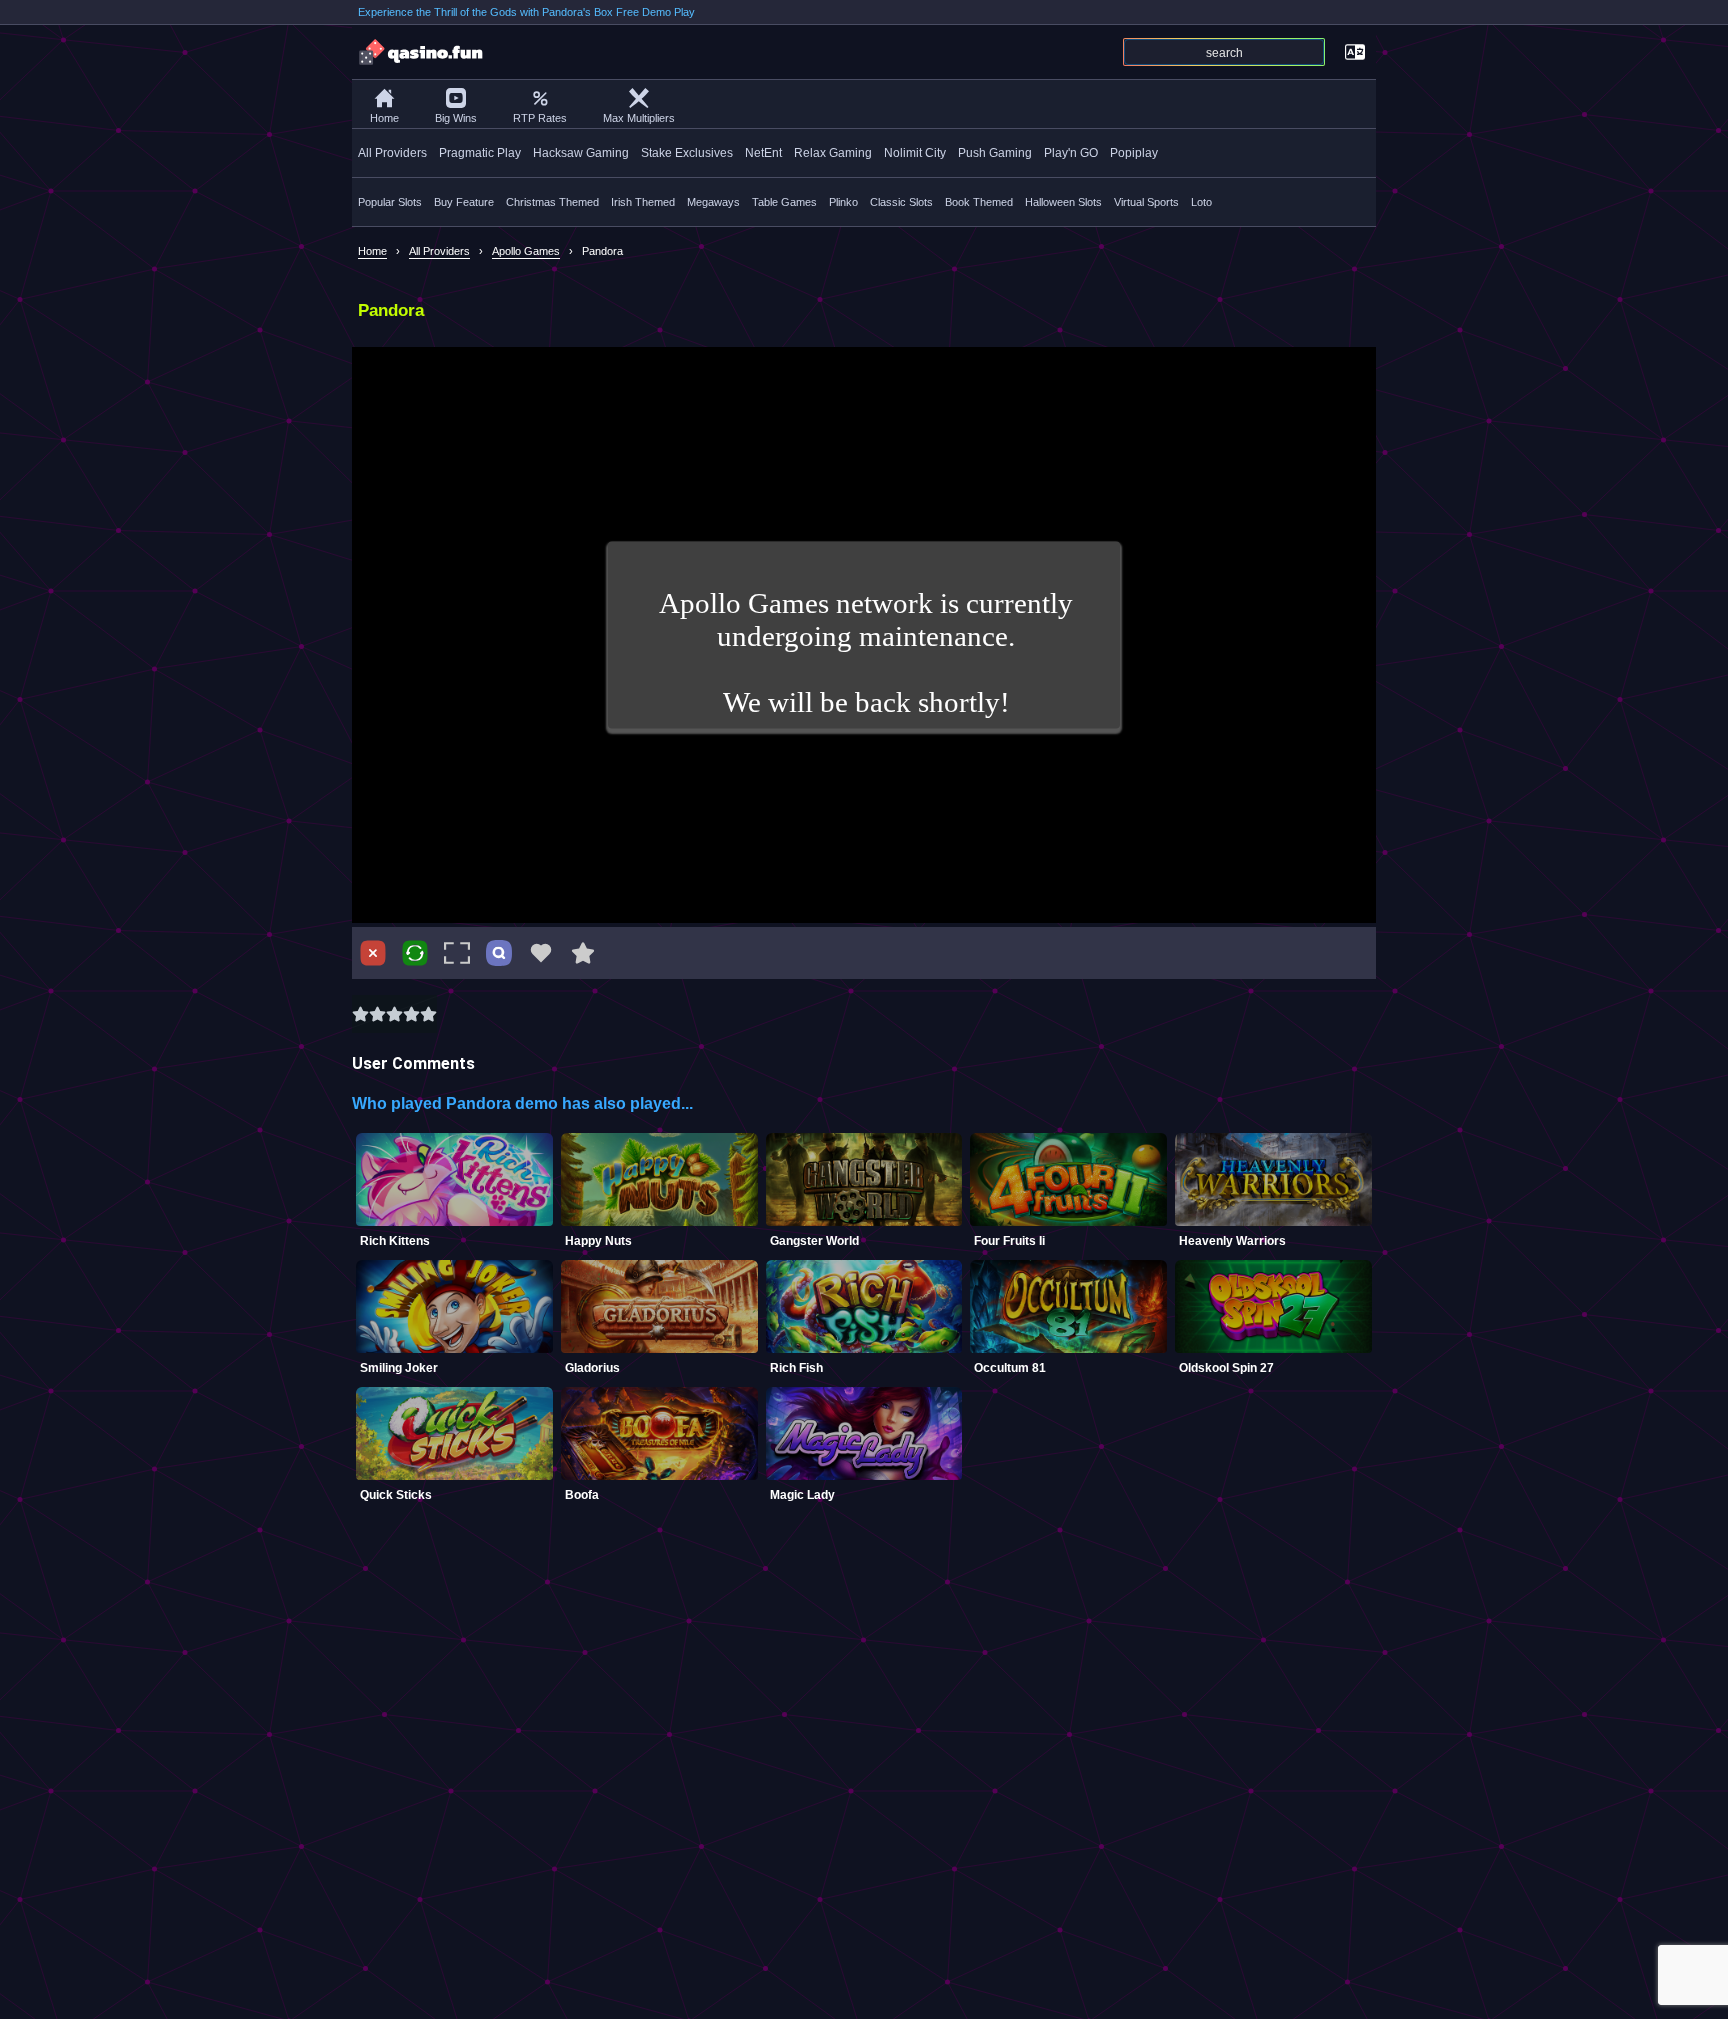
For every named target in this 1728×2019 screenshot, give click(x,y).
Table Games (784, 202)
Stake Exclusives (687, 153)
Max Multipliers (639, 118)
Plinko (843, 202)
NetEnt (763, 153)
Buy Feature (464, 202)
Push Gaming (995, 153)
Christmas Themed (552, 202)
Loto (1201, 202)
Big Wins (456, 118)
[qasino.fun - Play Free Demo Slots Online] (422, 52)
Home (384, 118)
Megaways (713, 202)
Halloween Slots (1063, 202)
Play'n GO (1071, 153)
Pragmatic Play (480, 153)
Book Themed (979, 202)
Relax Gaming (833, 153)
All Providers (392, 153)
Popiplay (1134, 153)
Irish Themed (643, 202)
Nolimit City (915, 153)
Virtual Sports (1146, 202)
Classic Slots (901, 202)
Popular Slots (390, 202)
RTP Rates (540, 118)
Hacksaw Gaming (581, 153)
